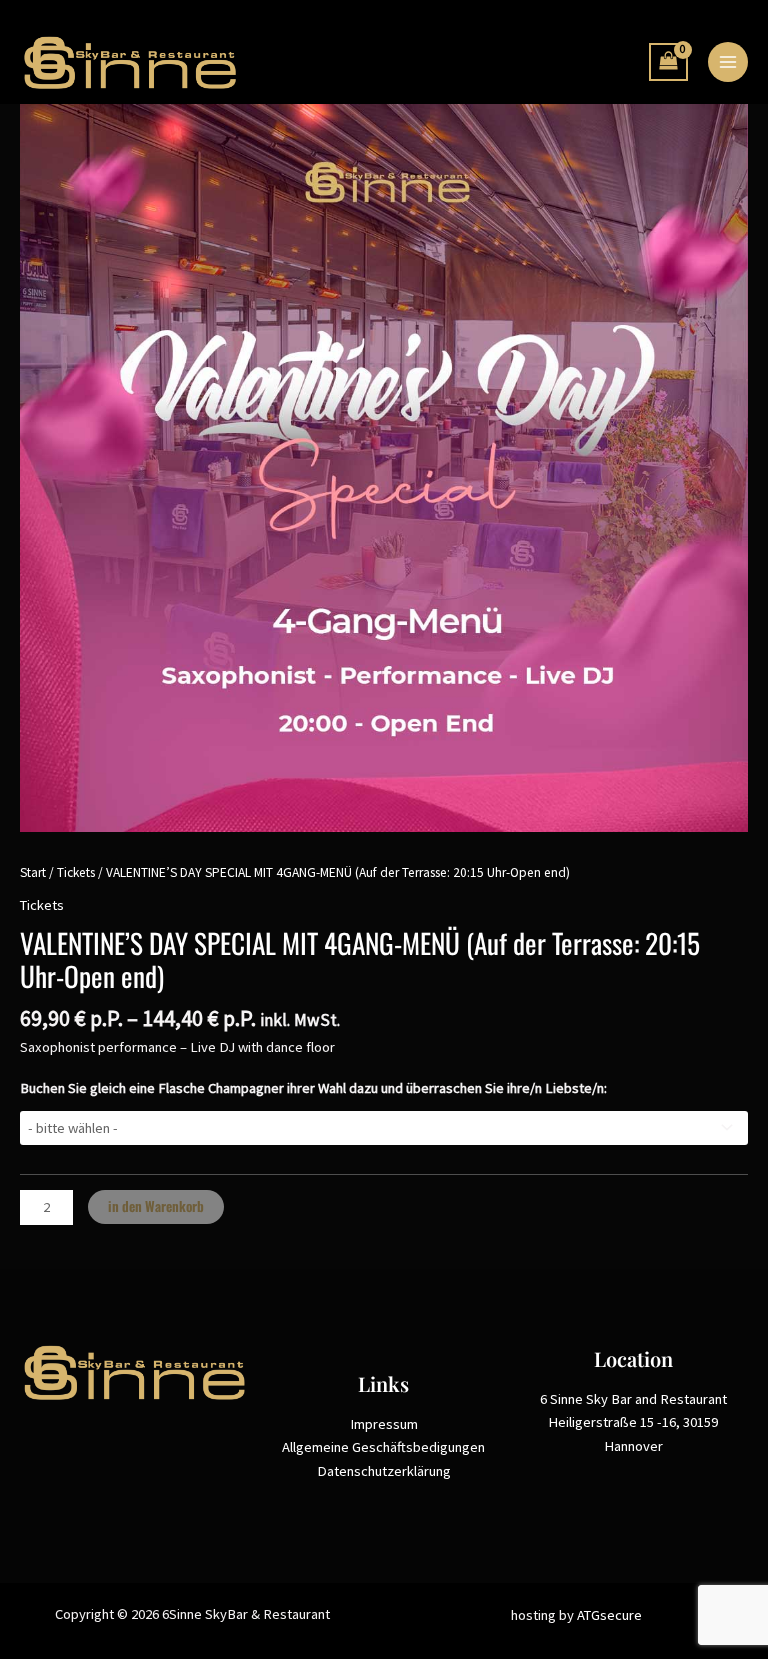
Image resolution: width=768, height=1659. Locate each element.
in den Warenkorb (156, 1206)
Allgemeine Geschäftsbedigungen (383, 1447)
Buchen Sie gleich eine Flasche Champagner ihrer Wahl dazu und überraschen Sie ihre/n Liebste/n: (313, 1088)
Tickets (76, 872)
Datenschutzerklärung (384, 1471)
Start (33, 872)
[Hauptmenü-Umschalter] (728, 62)
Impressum (384, 1424)
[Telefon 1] (620, 63)
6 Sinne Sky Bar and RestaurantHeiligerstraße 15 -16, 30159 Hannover (633, 1422)
